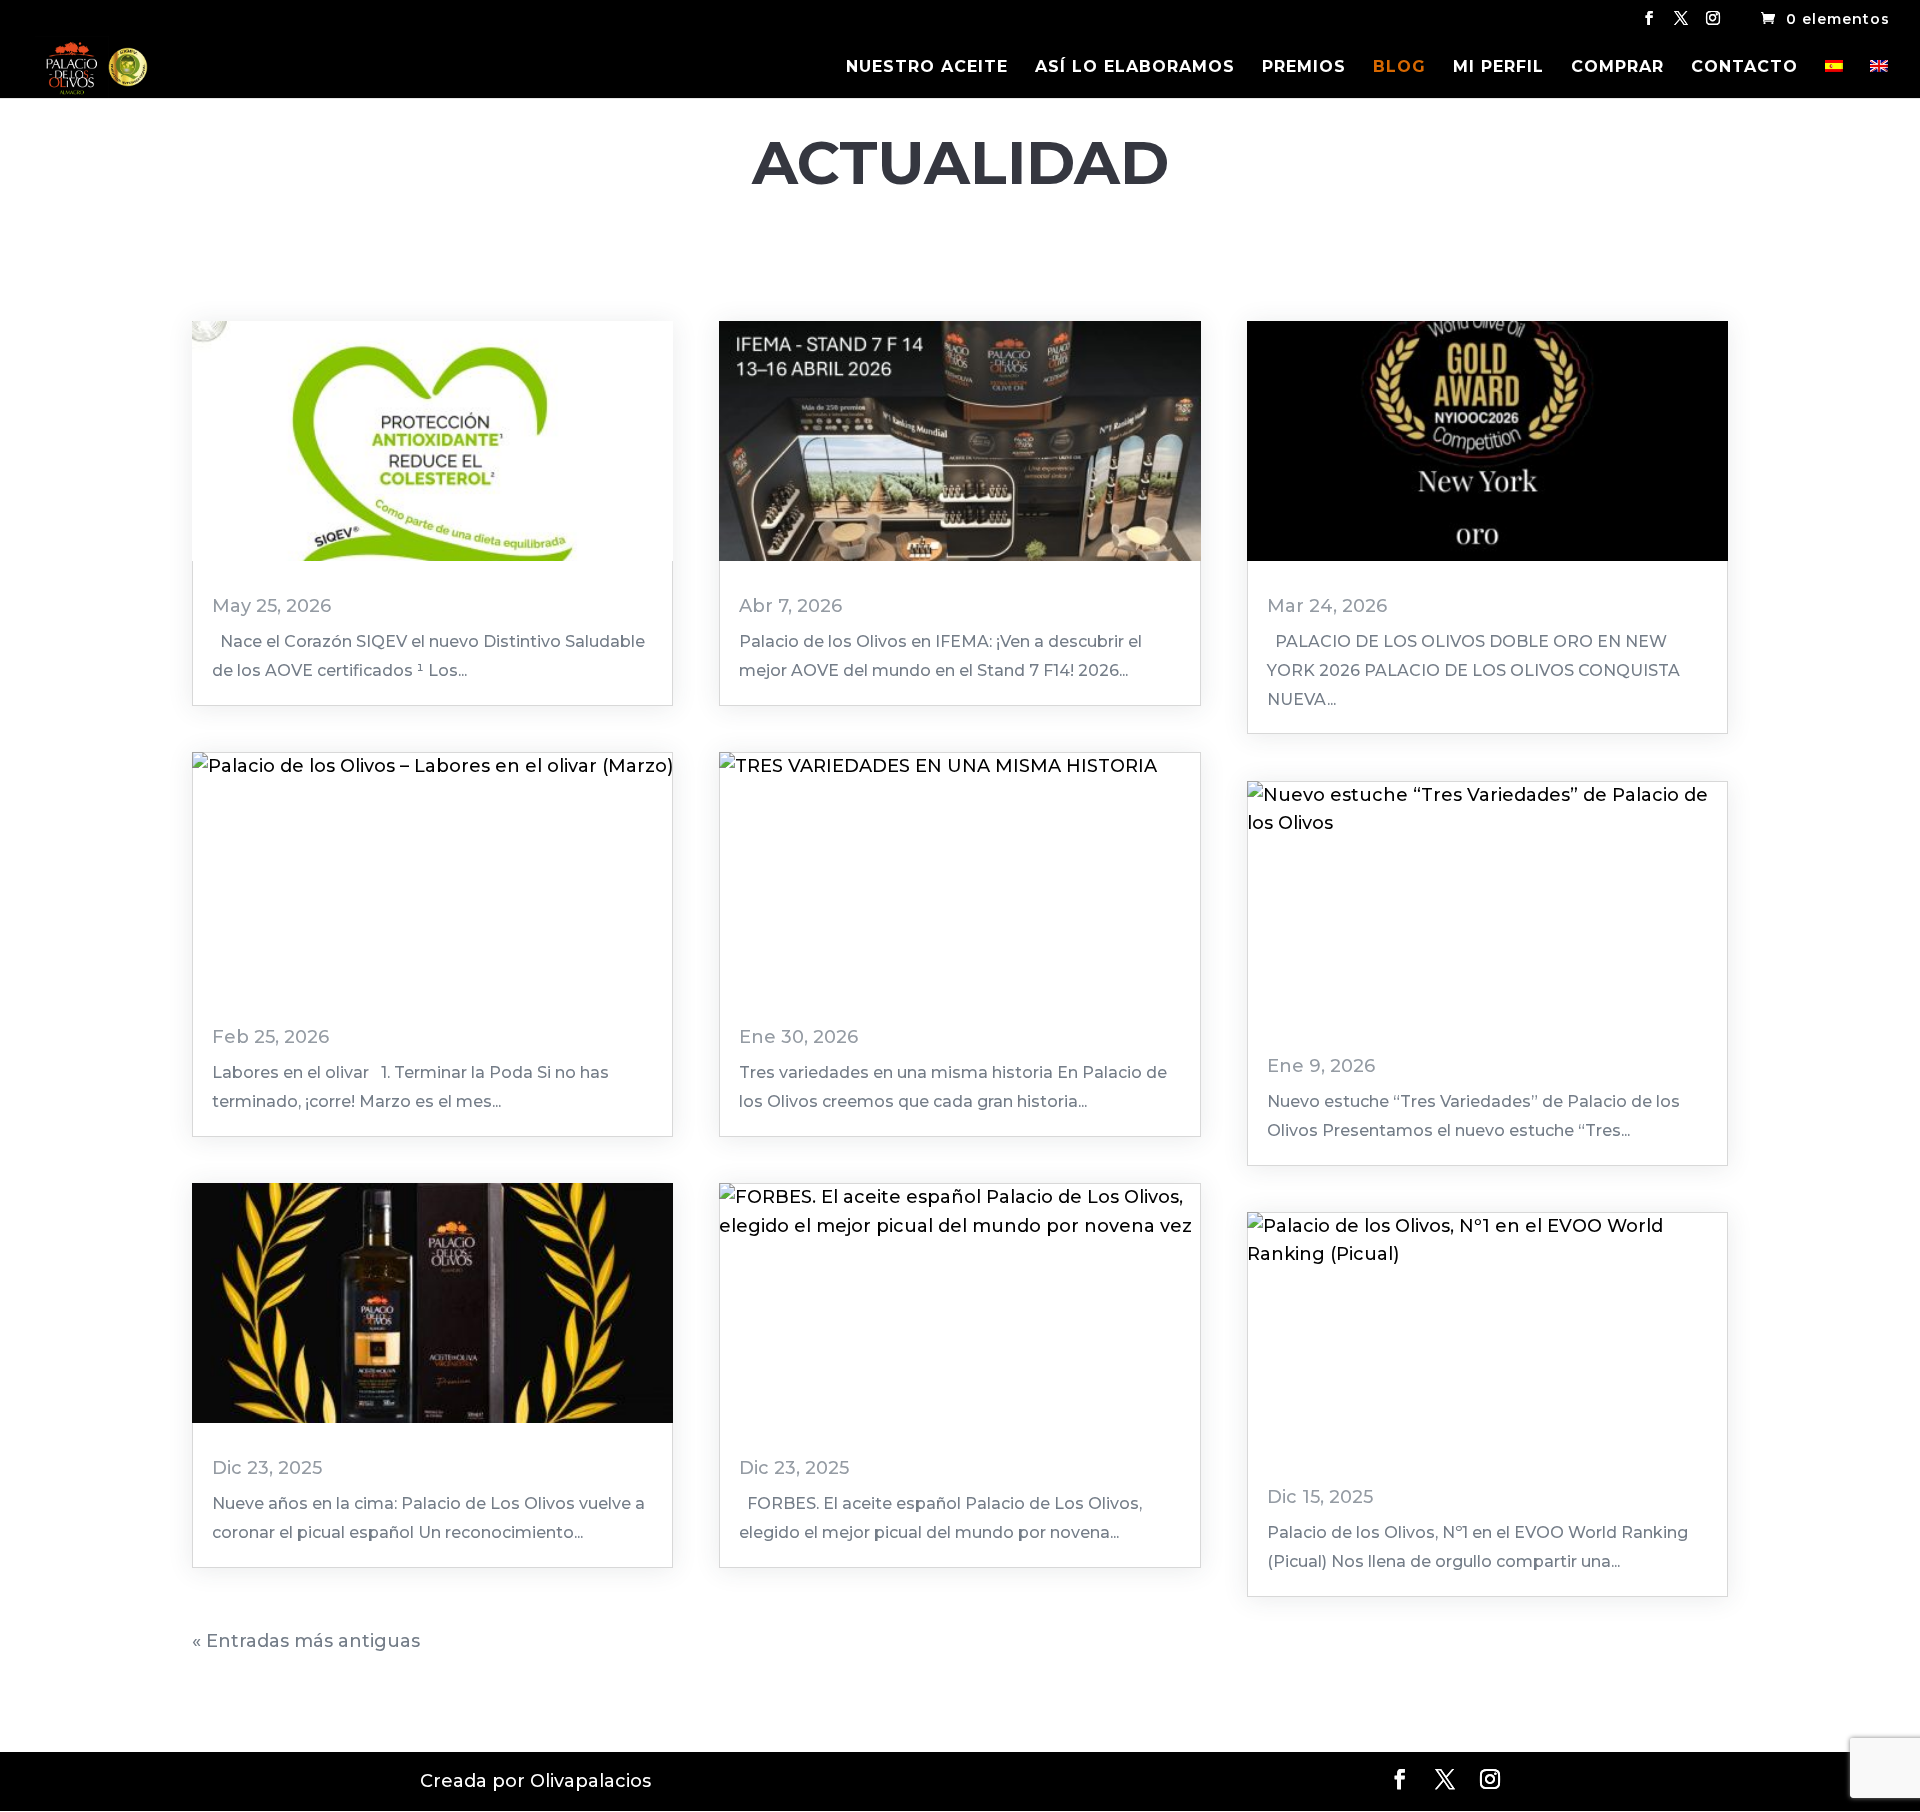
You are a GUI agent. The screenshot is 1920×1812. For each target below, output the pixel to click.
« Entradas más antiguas (306, 1641)
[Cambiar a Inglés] (1879, 79)
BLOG (1399, 68)
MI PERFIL (1498, 68)
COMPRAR (1617, 68)
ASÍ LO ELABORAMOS (1135, 68)
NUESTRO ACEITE (927, 68)
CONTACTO (1744, 68)
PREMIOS (1304, 68)
